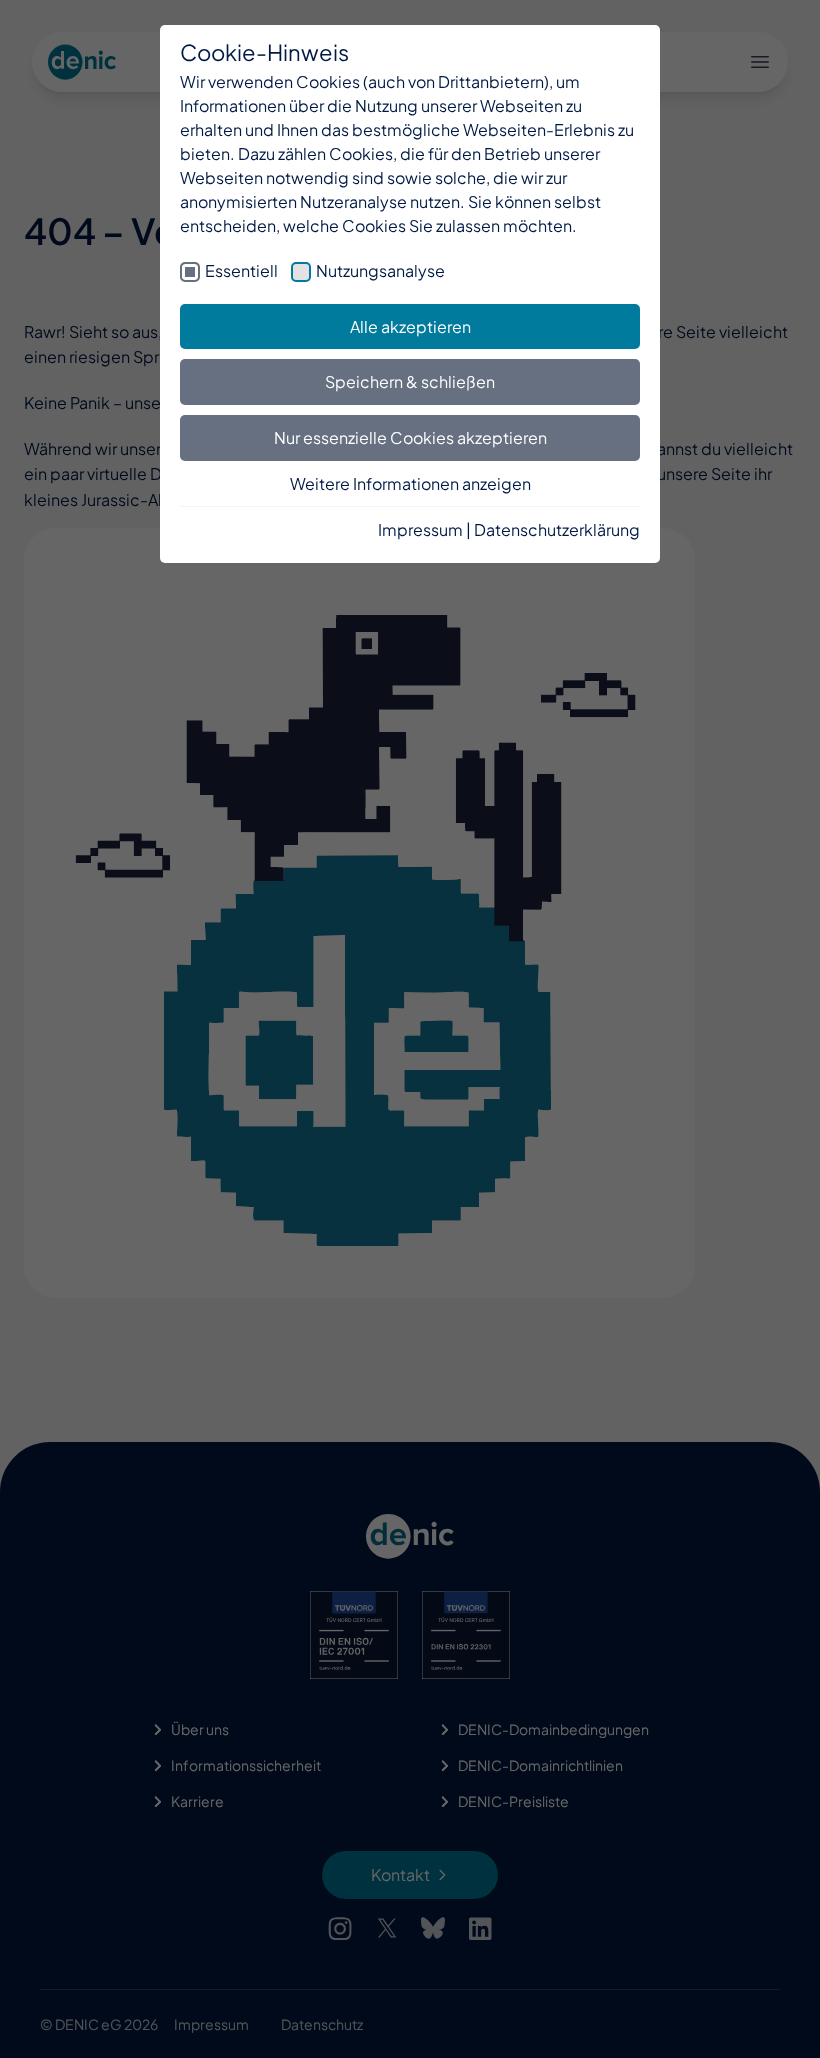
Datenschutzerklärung (557, 529)
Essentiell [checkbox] (241, 270)
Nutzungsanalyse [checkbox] (380, 270)
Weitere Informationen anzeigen (410, 483)
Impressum (420, 529)
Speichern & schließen (410, 381)
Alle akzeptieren (410, 326)
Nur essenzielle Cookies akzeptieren (410, 437)
